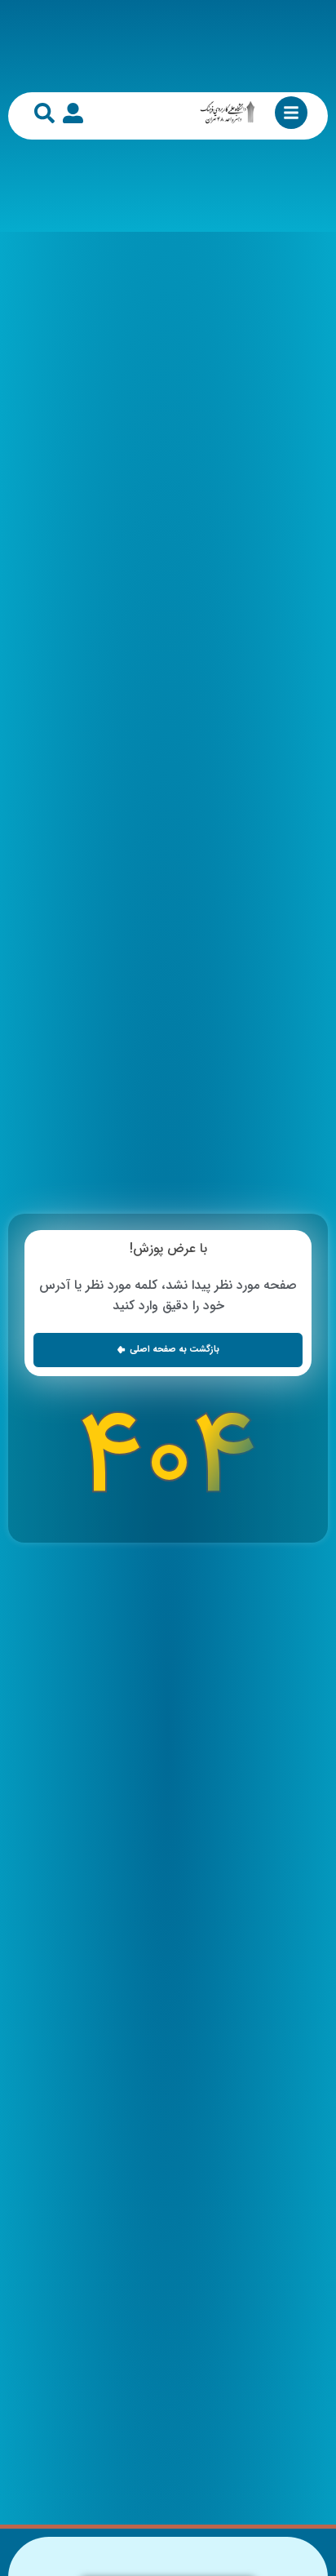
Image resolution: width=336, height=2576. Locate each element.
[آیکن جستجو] (44, 113)
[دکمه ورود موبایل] (73, 113)
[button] (168, 1350)
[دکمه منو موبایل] (291, 113)
